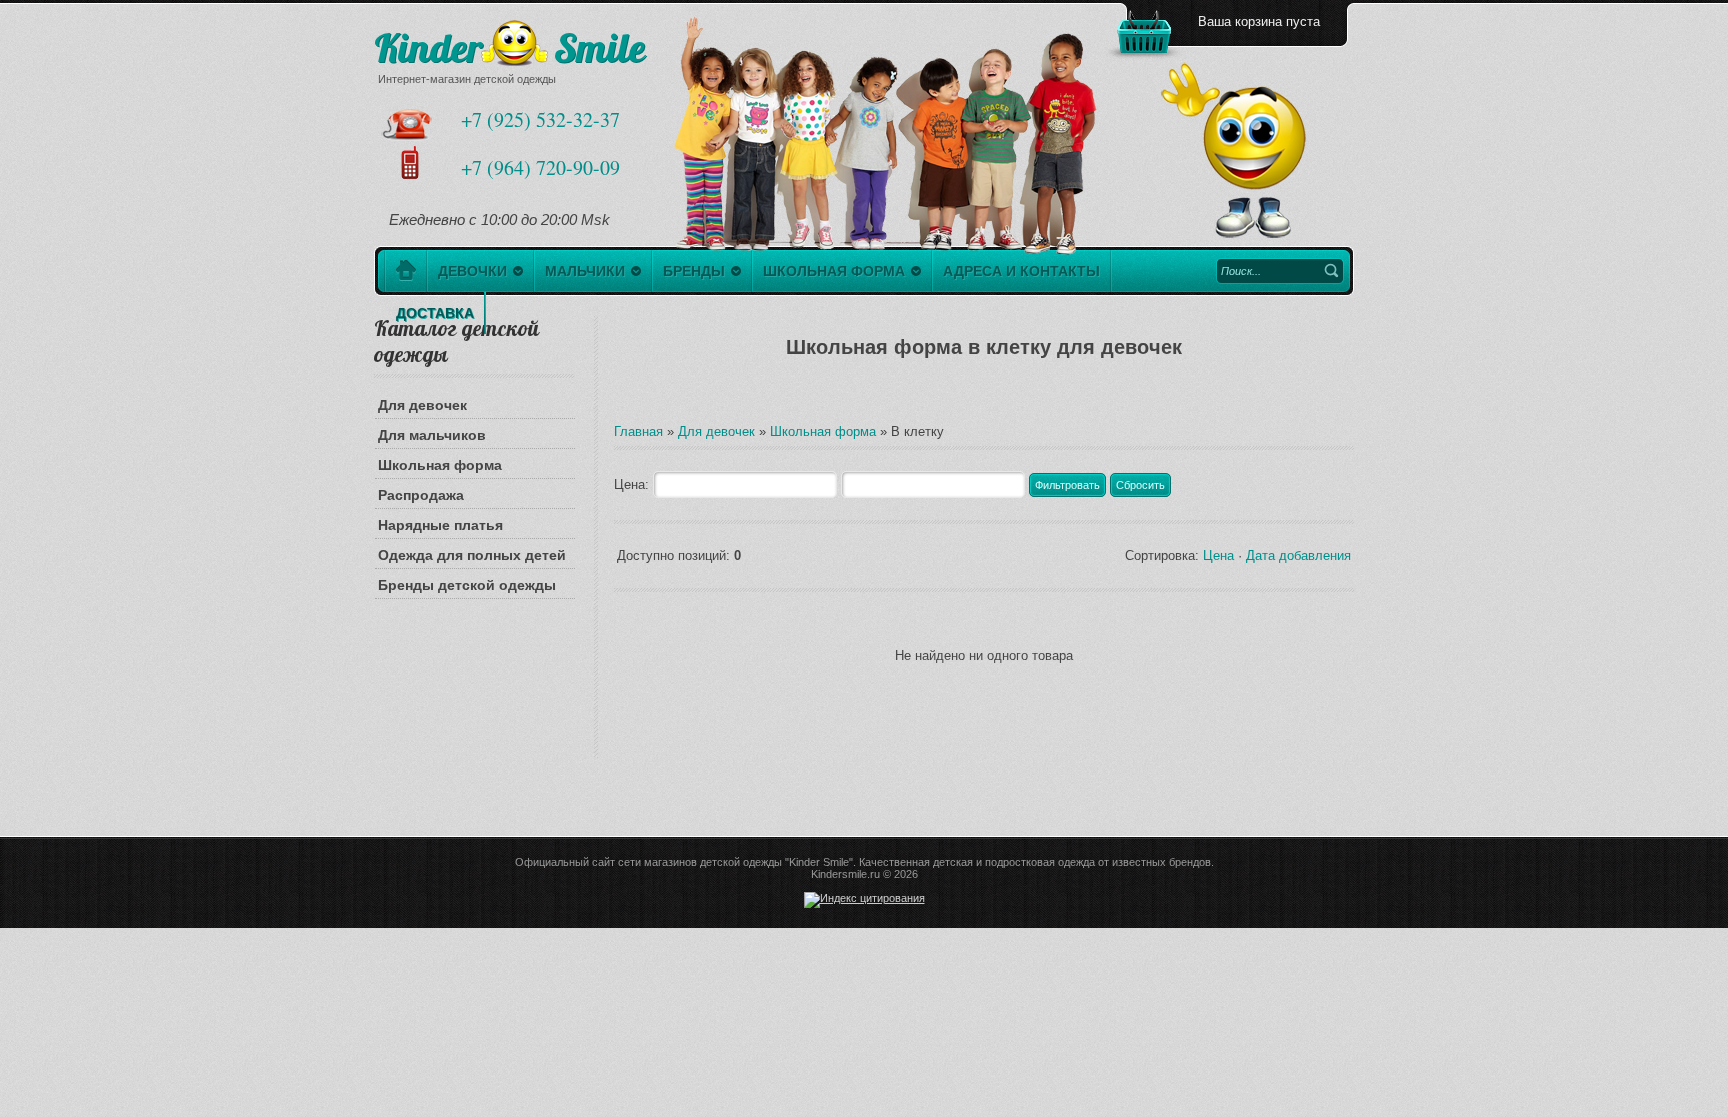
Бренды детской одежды (467, 585)
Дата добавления (1298, 555)
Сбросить (1140, 485)
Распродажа (421, 495)
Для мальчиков (432, 435)
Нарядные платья (440, 525)
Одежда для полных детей (472, 555)
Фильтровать (1067, 485)
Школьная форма (440, 465)
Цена (1218, 555)
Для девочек (422, 405)
